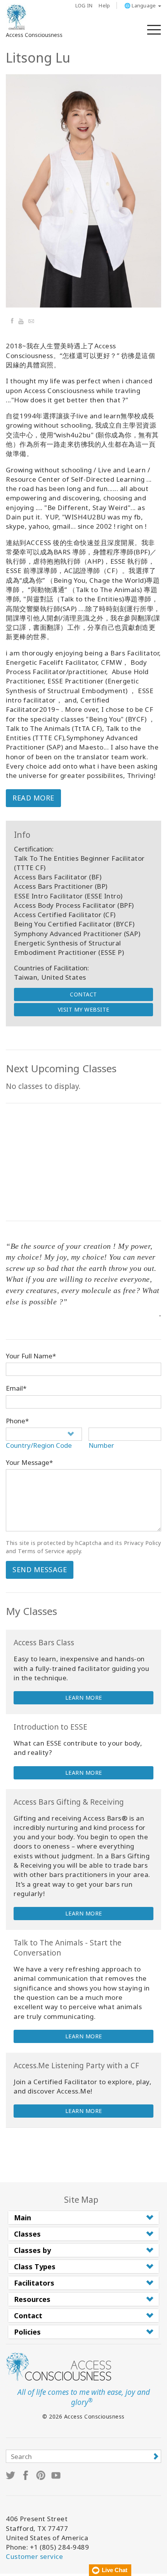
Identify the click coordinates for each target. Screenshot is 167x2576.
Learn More (84, 1698)
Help (104, 5)
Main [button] (23, 2218)
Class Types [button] (35, 2267)
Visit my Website (84, 1009)
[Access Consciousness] (17, 17)
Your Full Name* (31, 1356)
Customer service (34, 2556)
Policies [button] (27, 2332)
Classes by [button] (32, 2250)
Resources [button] (32, 2299)
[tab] (83, 2218)
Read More (33, 798)
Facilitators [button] (34, 2283)
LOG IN (84, 5)
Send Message (40, 1569)
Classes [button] (27, 2234)
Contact (83, 994)
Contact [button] (28, 2316)
